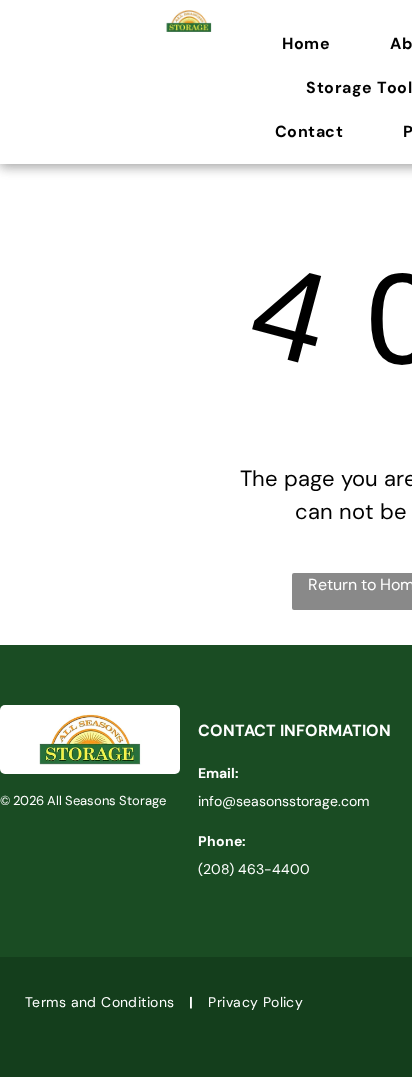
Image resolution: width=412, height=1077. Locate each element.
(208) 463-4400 (254, 869)
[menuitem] (316, 44)
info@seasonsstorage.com (283, 801)
